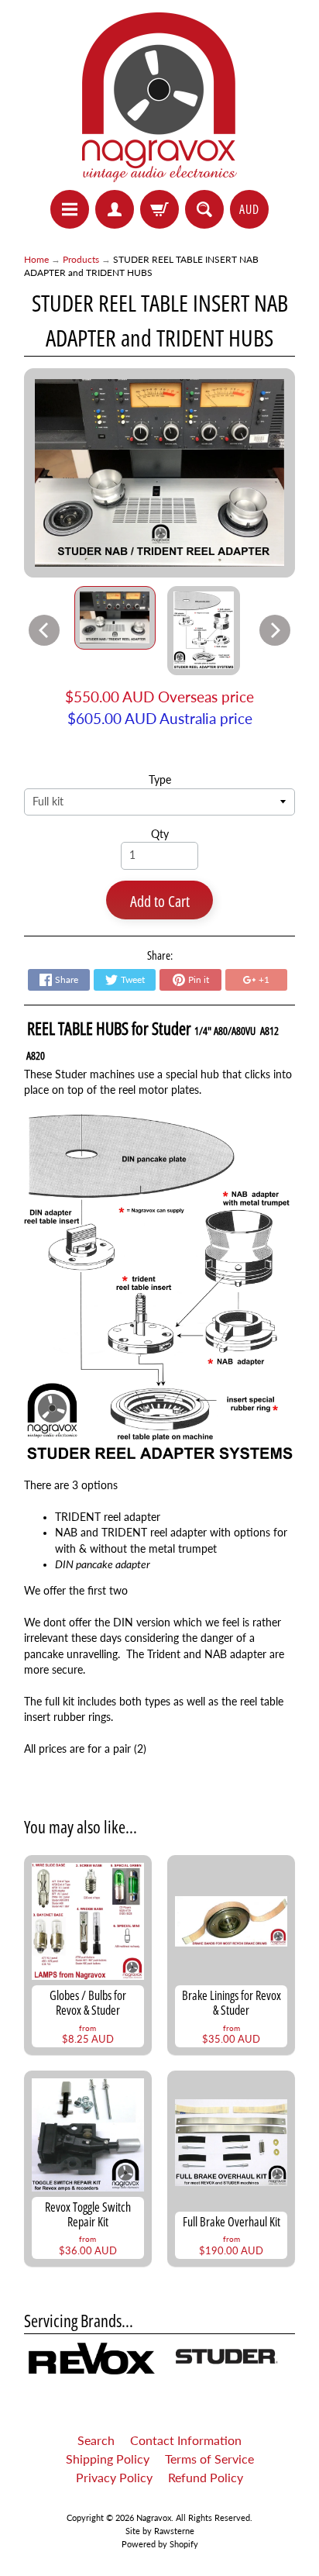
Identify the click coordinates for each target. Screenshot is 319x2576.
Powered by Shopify (160, 2544)
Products (81, 259)
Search (96, 2440)
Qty (160, 834)
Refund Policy (206, 2477)
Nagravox (154, 2517)
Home (36, 259)
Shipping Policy (108, 2459)
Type (160, 780)
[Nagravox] (159, 97)
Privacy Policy (114, 2477)
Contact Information (186, 2440)
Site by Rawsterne (160, 2531)
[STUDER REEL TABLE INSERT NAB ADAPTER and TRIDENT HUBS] (115, 618)
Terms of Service (209, 2459)
